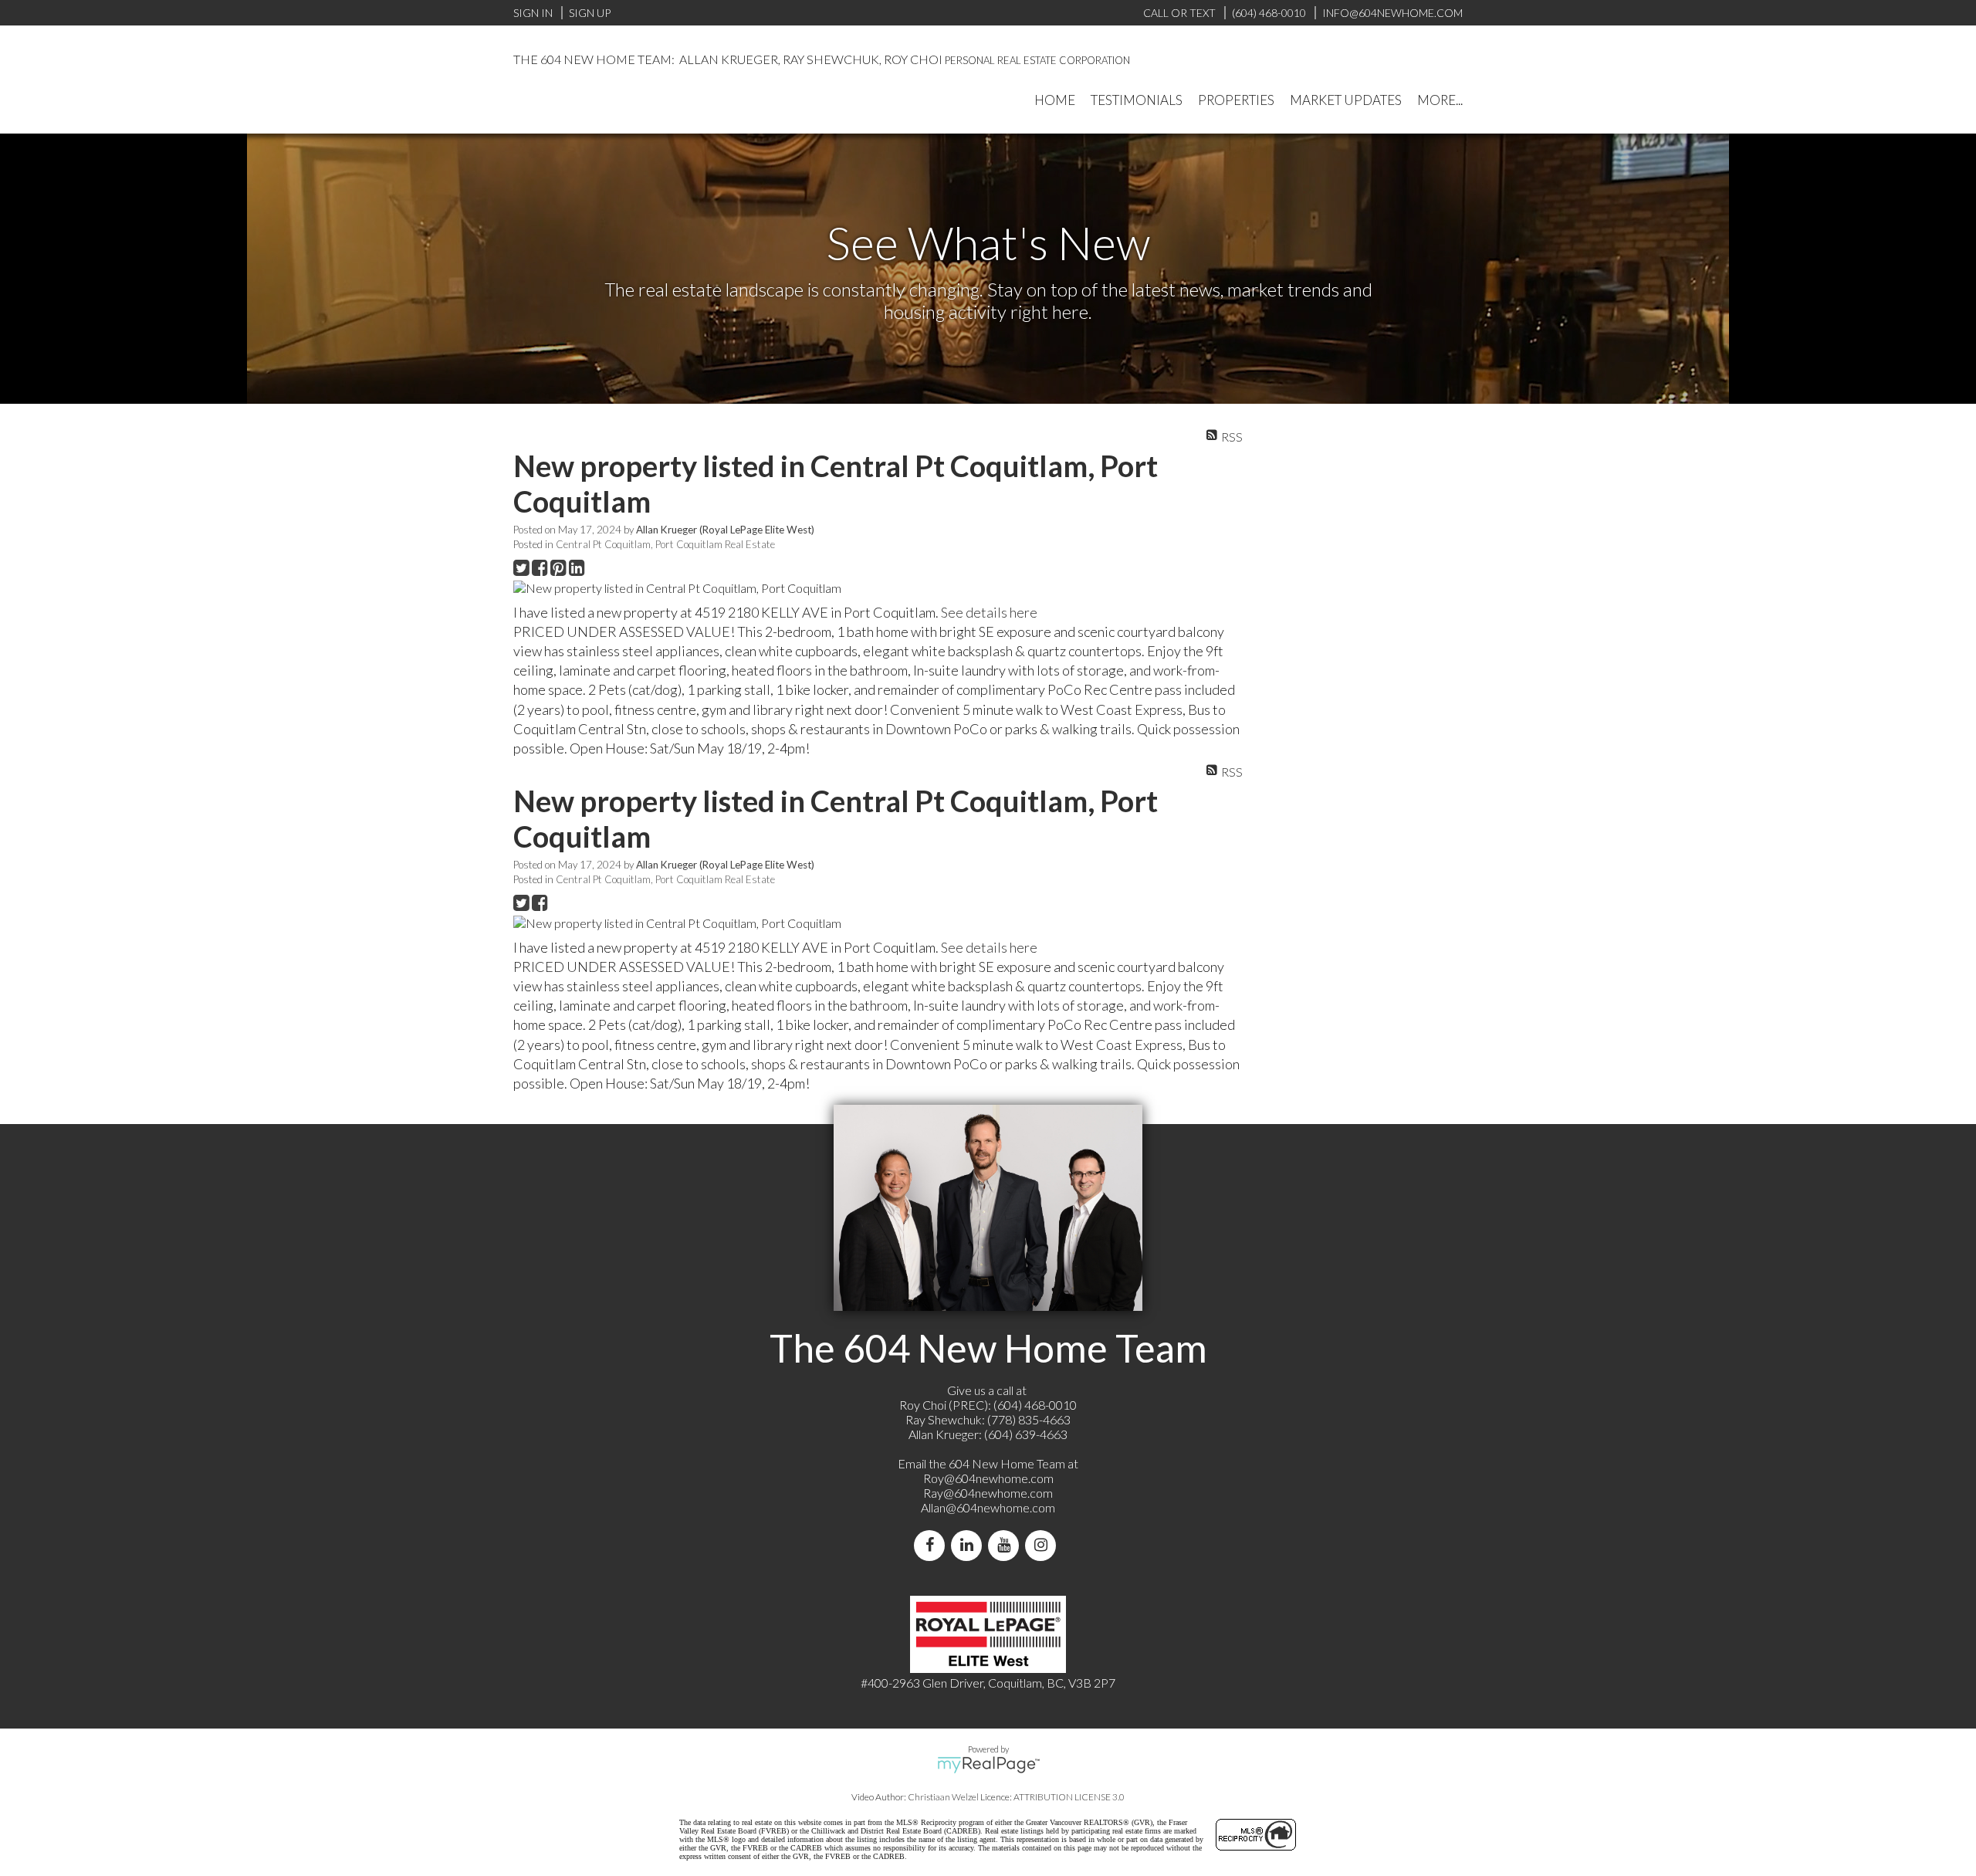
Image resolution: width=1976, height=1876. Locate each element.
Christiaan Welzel (943, 1797)
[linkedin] (969, 1545)
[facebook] (932, 1545)
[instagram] (1044, 1545)
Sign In (533, 13)
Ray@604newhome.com (988, 1493)
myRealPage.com (988, 1765)
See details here (989, 612)
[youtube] (1007, 1545)
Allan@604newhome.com (988, 1507)
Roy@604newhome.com (988, 1478)
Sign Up (590, 13)
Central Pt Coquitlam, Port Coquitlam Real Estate (665, 544)
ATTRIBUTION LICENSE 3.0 (1069, 1797)
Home (1055, 100)
